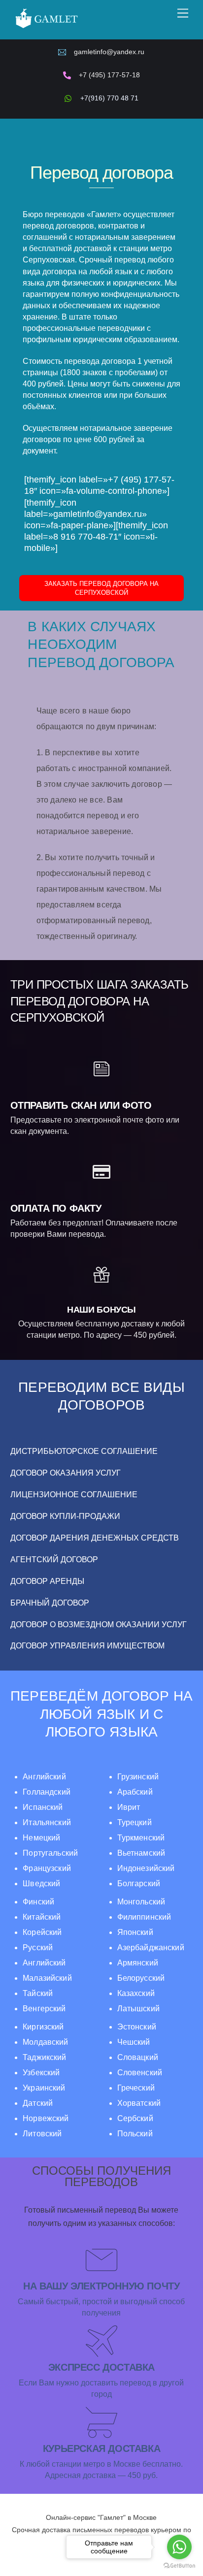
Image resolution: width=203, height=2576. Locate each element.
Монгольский (141, 1902)
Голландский (47, 1792)
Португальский (50, 1853)
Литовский (42, 2134)
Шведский (41, 1884)
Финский (38, 1902)
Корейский (42, 1932)
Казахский (136, 1993)
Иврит (129, 1807)
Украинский (44, 2088)
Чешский (134, 2042)
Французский (47, 1868)
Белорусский (141, 1978)
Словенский (140, 2073)
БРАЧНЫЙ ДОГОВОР (50, 1603)
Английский (44, 1777)
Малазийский (47, 1978)
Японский (135, 1932)
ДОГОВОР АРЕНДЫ (47, 1581)
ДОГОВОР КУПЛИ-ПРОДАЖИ (65, 1516)
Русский (38, 1948)
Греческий (136, 2088)
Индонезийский (146, 1868)
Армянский (138, 1963)
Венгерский (44, 2009)
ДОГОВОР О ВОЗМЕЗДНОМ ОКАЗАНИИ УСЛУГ (99, 1625)
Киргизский (43, 2027)
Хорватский (139, 2103)
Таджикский (44, 2057)
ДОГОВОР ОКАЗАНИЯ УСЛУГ (66, 1473)
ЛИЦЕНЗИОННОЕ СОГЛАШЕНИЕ (74, 1495)
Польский (135, 2134)
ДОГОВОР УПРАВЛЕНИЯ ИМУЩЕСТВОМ (87, 1646)
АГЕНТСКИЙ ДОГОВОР (54, 1560)
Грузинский (138, 1777)
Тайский (38, 1993)
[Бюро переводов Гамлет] (46, 27)
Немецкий (41, 1838)
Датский (38, 2103)
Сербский (135, 2118)
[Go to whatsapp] (179, 2547)
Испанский (43, 1807)
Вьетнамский (141, 1853)
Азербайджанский (151, 1948)
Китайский (42, 1917)
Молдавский (45, 2042)
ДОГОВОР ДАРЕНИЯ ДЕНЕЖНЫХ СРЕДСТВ (95, 1538)
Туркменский (141, 1838)
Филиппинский (144, 1917)
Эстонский (137, 2027)
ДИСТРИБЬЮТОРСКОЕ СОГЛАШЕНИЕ (84, 1451)
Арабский (135, 1792)
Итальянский (47, 1822)
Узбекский (41, 2073)
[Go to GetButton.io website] (179, 2566)
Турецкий (135, 1822)
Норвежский (46, 2118)
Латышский (138, 2009)
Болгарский (139, 1884)
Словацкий (138, 2057)
